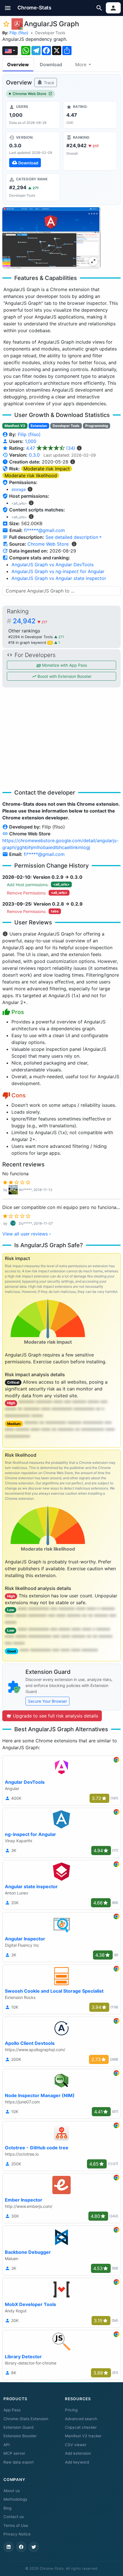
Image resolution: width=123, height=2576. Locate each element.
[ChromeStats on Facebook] (21, 2547)
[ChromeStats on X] (34, 2547)
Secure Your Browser (47, 1701)
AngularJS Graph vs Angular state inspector (59, 578)
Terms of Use (16, 2525)
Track (48, 83)
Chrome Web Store (29, 94)
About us (12, 2491)
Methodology (15, 2499)
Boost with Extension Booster (64, 676)
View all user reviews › (27, 1234)
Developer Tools (50, 33)
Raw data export (19, 2462)
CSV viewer (76, 2445)
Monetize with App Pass (64, 665)
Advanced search (81, 2419)
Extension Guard (18, 2427)
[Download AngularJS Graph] (33, 151)
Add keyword (77, 2462)
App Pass (12, 2410)
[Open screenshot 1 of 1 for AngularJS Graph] (51, 238)
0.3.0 (34, 455)
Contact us (14, 2517)
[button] (8, 8)
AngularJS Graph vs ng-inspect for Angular (58, 571)
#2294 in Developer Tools (31, 637)
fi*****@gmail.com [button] (44, 530)
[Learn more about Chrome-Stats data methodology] (74, 544)
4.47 (51, 448)
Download (51, 64)
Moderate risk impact (47, 469)
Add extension (78, 2453)
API (7, 2445)
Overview (18, 64)
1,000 (31, 441)
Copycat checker (81, 2427)
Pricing (71, 2410)
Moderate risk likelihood (31, 475)
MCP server (14, 2453)
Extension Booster (20, 2436)
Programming (97, 426)
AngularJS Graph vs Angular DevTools (52, 565)
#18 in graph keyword (30, 643)
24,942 (30, 621)
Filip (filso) (19, 33)
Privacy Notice (17, 2534)
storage (19, 489)
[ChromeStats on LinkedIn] (9, 2547)
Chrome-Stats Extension (26, 2419)
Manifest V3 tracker (83, 2436)
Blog (7, 2508)
